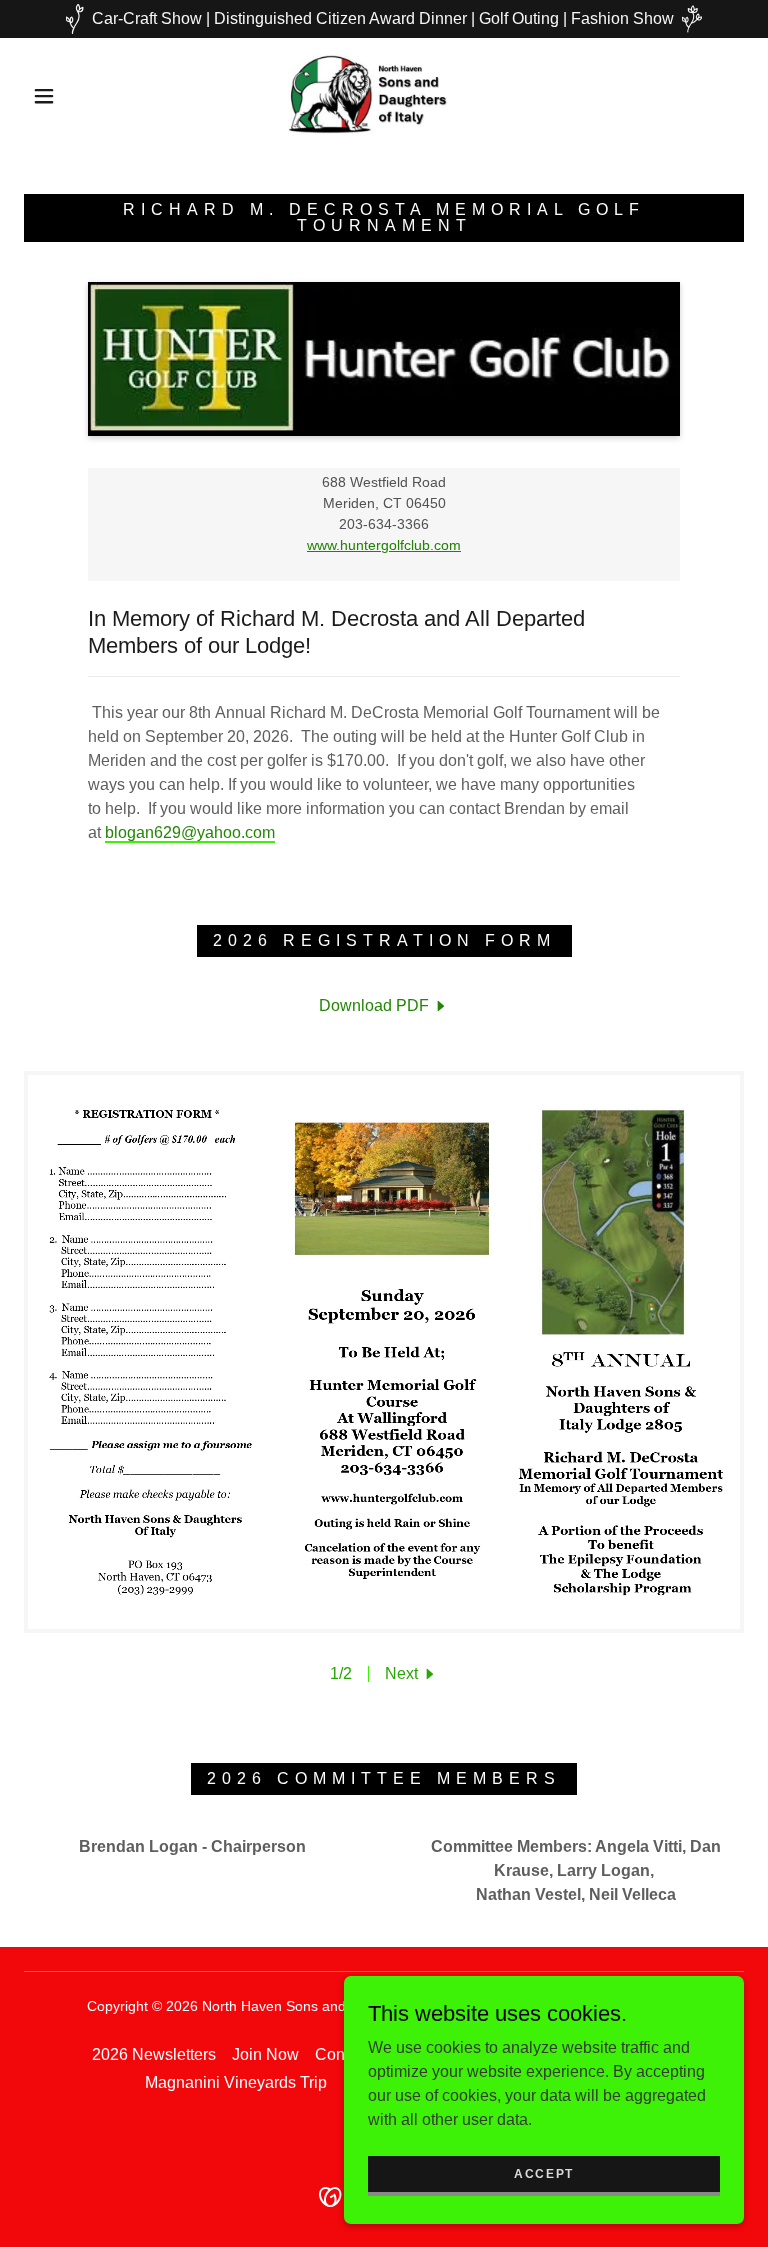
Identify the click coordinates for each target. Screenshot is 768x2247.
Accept (544, 2173)
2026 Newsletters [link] (154, 2054)
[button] (44, 96)
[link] (368, 94)
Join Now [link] (265, 2054)
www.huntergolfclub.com (384, 545)
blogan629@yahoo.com (190, 832)
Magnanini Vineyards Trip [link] (236, 2082)
